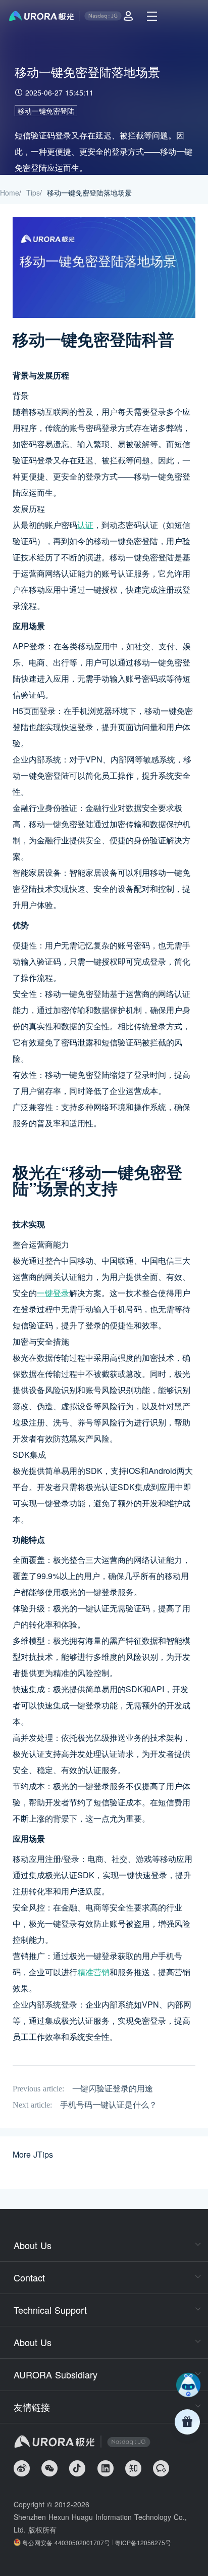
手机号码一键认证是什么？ (109, 2105)
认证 (85, 525)
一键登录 (53, 1293)
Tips (33, 193)
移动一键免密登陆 (46, 111)
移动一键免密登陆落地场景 (89, 193)
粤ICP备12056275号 (143, 2542)
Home (10, 193)
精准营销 (93, 1972)
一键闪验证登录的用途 (113, 2089)
